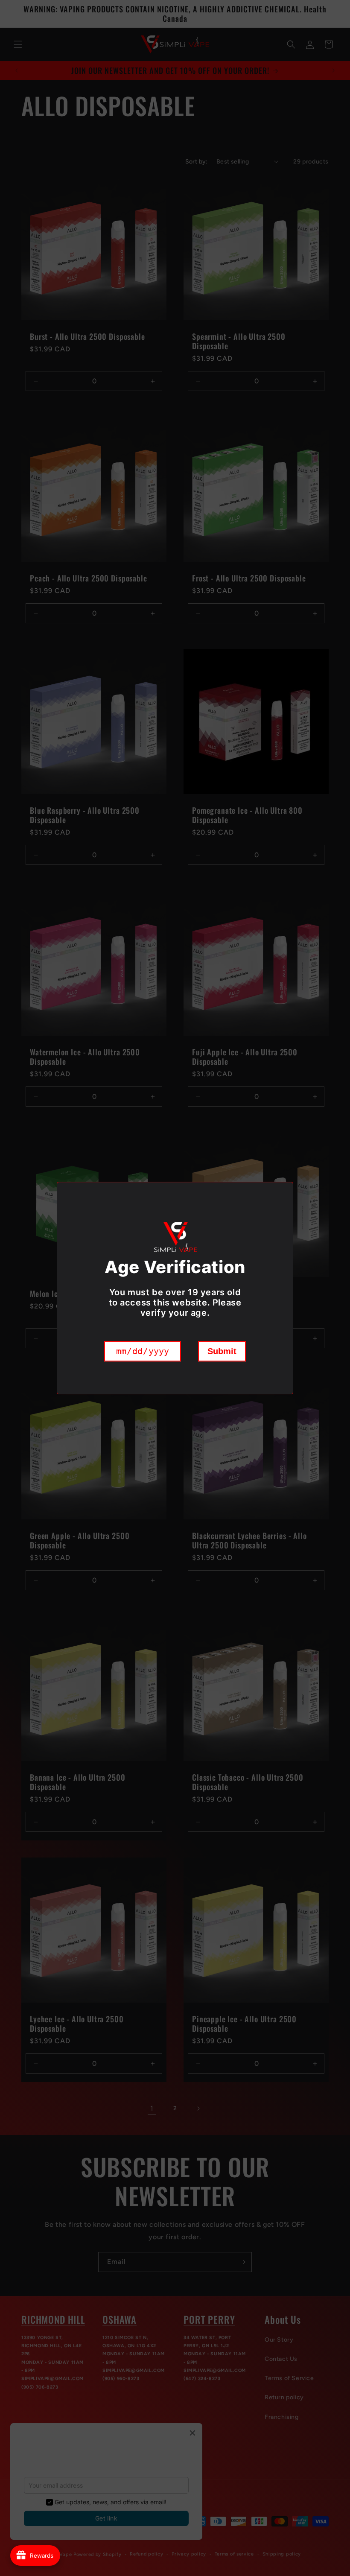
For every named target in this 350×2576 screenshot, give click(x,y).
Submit (222, 1351)
